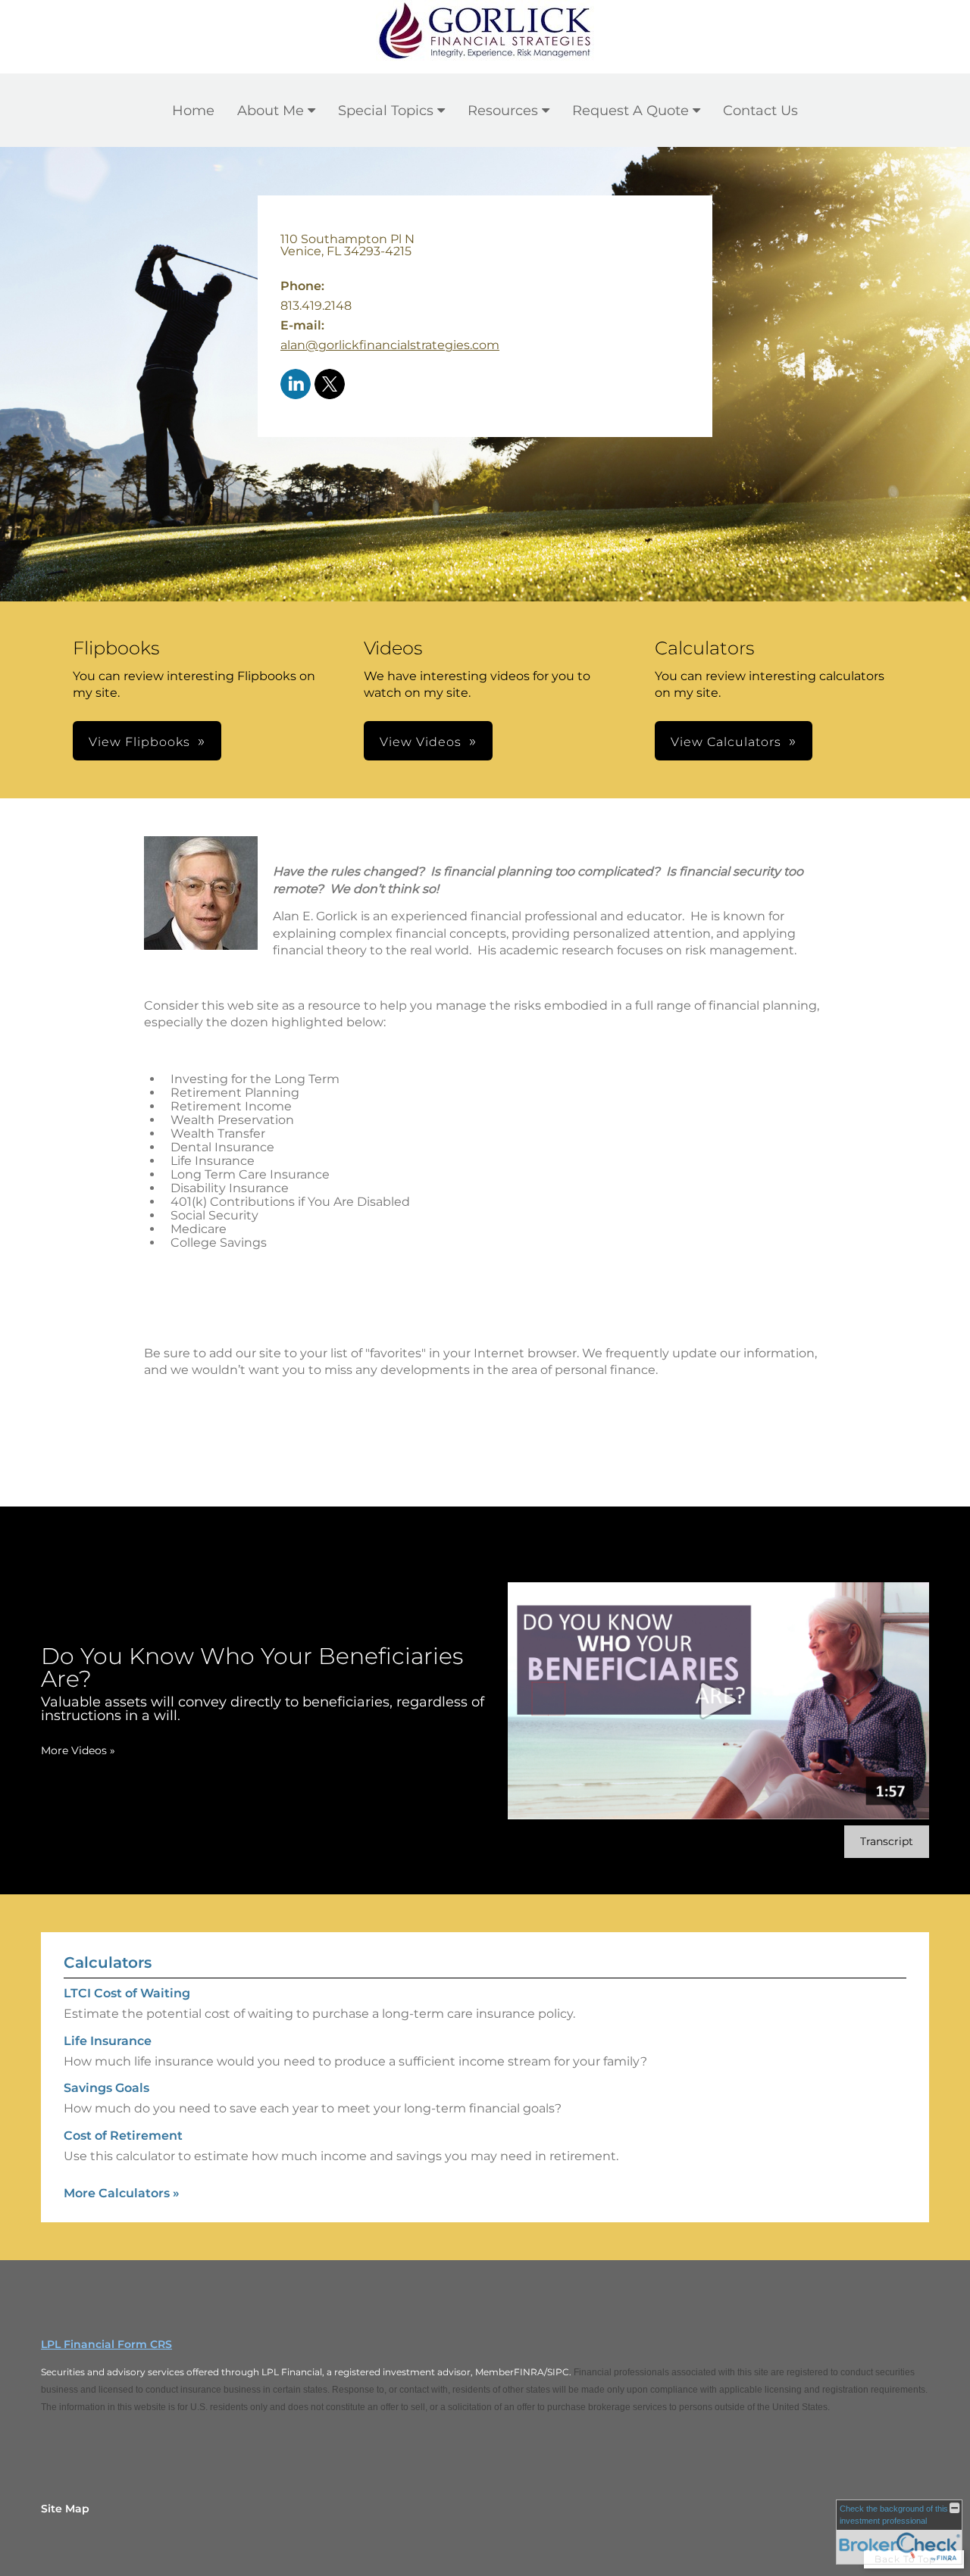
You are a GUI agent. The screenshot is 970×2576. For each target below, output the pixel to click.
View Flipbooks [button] (139, 742)
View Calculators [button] (726, 742)
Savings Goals (106, 2088)
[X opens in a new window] (330, 385)
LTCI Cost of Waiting (127, 1993)
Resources (503, 111)
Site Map (65, 2509)
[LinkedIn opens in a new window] (296, 385)
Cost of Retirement (123, 2136)
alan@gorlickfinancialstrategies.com (390, 345)
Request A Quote (630, 111)
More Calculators (122, 2193)
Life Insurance (108, 2041)
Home (193, 111)
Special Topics (386, 111)
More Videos (78, 1750)
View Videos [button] (421, 742)
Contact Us (760, 111)
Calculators (108, 1962)
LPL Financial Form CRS (106, 2344)
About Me (271, 111)
